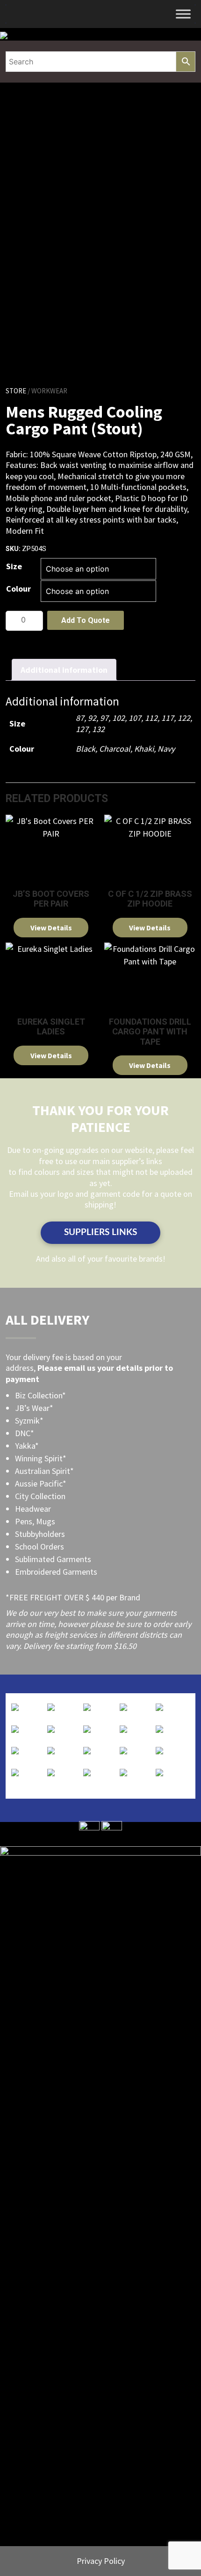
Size (14, 566)
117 (168, 718)
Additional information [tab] (64, 670)
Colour (18, 589)
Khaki (144, 749)
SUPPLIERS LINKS (100, 1232)
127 (82, 729)
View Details (51, 928)
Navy (166, 749)
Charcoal (115, 749)
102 (118, 718)
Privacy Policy (101, 2561)
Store (16, 391)
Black (86, 749)
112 (151, 718)
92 (92, 718)
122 (184, 718)
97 (104, 718)
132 (98, 729)
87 (80, 718)
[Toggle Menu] (183, 14)
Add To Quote (86, 620)
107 (135, 718)
